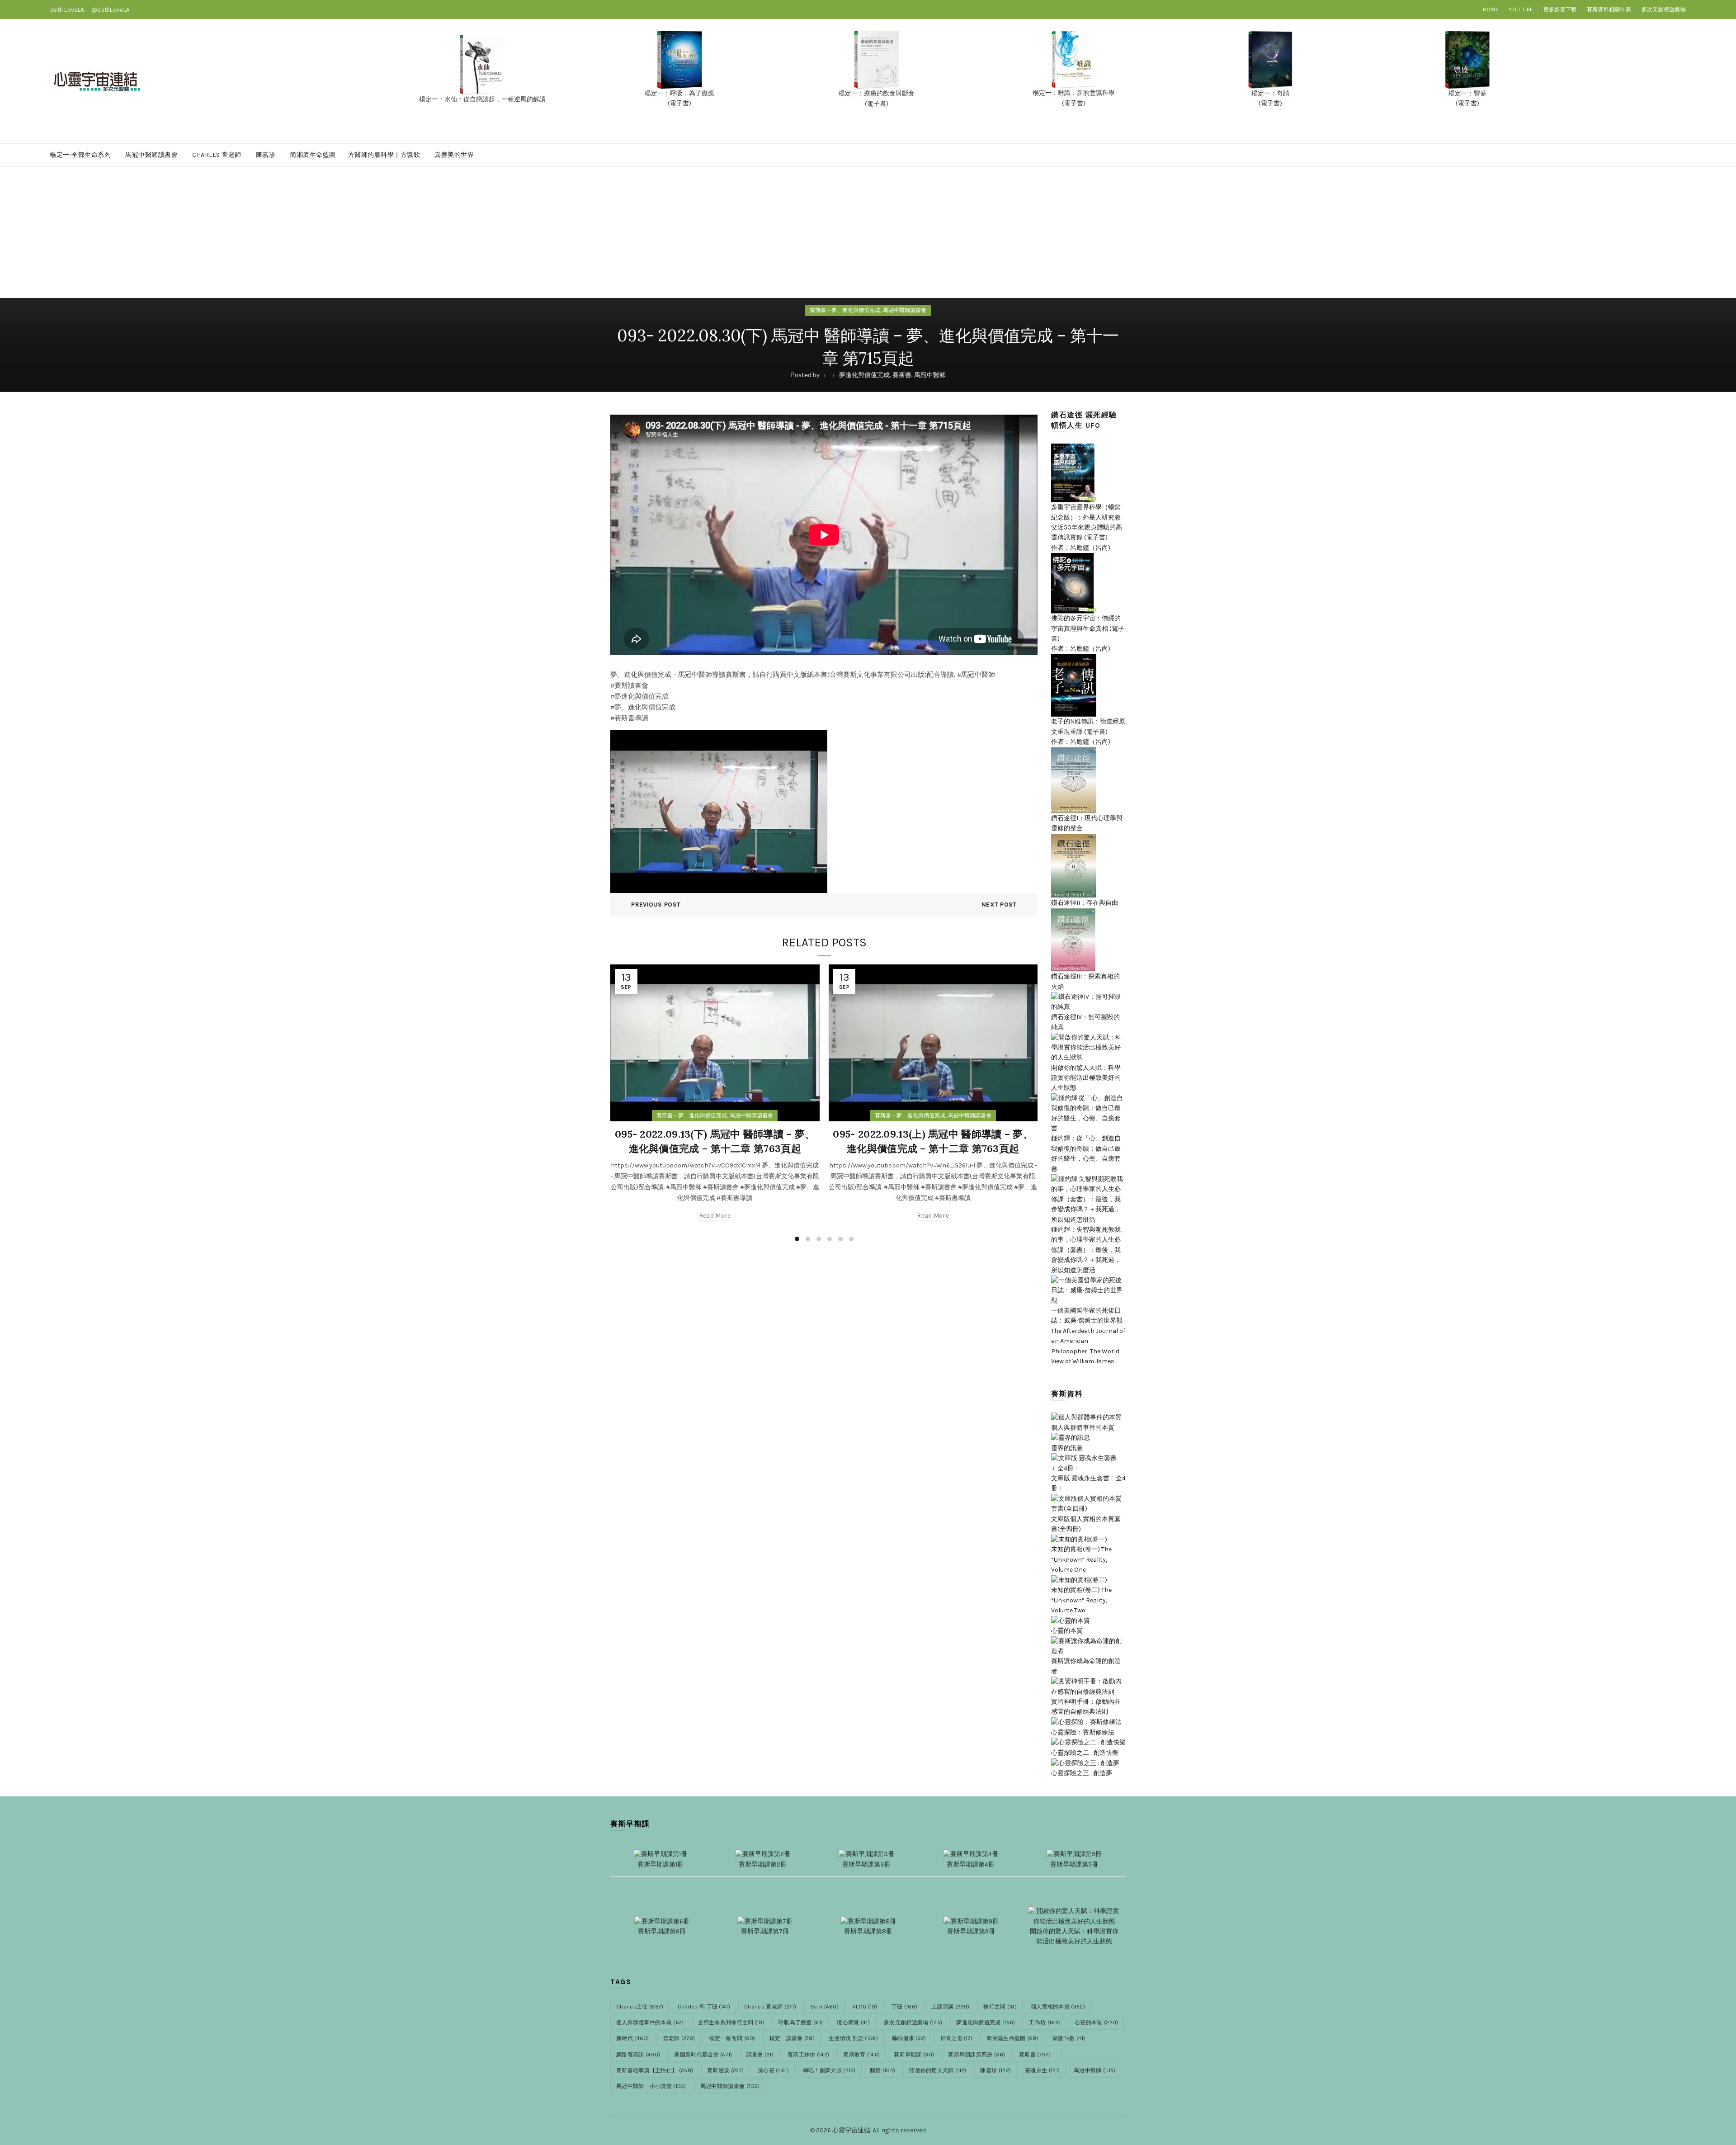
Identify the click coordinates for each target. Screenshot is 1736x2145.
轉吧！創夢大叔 (829, 2070)
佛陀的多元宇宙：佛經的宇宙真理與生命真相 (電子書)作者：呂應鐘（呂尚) (1088, 633)
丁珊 (904, 2007)
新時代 (633, 2038)
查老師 (679, 2038)
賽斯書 (902, 375)
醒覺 (882, 2070)
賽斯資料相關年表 (1609, 9)
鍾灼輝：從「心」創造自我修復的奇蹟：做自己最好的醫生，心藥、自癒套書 (1086, 1153)
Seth (824, 2007)
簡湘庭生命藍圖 (313, 155)
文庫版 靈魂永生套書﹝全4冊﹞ (1088, 1483)
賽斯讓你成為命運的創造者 (1086, 1666)
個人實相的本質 (1058, 2007)
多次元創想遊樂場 (1664, 9)
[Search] (1679, 81)
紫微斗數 (1069, 2038)
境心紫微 (853, 2022)
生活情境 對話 (853, 2038)
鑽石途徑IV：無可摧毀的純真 (1085, 1022)
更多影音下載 (1560, 9)
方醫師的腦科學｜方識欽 (384, 155)
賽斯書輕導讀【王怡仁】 (655, 2070)
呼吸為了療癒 (801, 2022)
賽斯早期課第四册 (976, 2055)
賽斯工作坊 (808, 2055)
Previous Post (656, 905)
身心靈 (773, 2070)
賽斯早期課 (914, 2055)
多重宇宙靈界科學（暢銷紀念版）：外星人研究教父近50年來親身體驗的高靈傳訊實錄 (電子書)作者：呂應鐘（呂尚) (1087, 527)
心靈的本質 (1096, 2022)
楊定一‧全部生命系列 (80, 155)
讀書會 (760, 2055)
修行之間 (1000, 2007)
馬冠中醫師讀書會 (151, 155)
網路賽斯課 (638, 2055)
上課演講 (950, 2007)
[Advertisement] (868, 236)
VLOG (865, 2007)
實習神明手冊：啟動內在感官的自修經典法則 (1086, 1707)
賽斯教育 (861, 2055)
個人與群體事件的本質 (650, 2022)
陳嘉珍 (266, 155)
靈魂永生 (1042, 2070)
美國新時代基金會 (703, 2055)
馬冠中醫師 (930, 375)
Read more (715, 1216)
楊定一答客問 (732, 2038)
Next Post (999, 905)
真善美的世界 (454, 155)
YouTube (1521, 9)
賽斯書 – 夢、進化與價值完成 (845, 310)
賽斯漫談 (725, 2070)
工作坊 (1045, 2022)
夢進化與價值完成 (864, 375)
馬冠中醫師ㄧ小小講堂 (651, 2086)
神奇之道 (957, 2038)
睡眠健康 (909, 2038)
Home (1491, 9)
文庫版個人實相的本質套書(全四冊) (1086, 1524)
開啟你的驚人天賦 (938, 2070)
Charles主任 (640, 2007)
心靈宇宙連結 (851, 2130)
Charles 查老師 (217, 155)
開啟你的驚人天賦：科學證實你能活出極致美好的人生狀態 (1086, 1078)
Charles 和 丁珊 (704, 2007)
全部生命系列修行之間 (731, 2022)
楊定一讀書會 (792, 2038)
